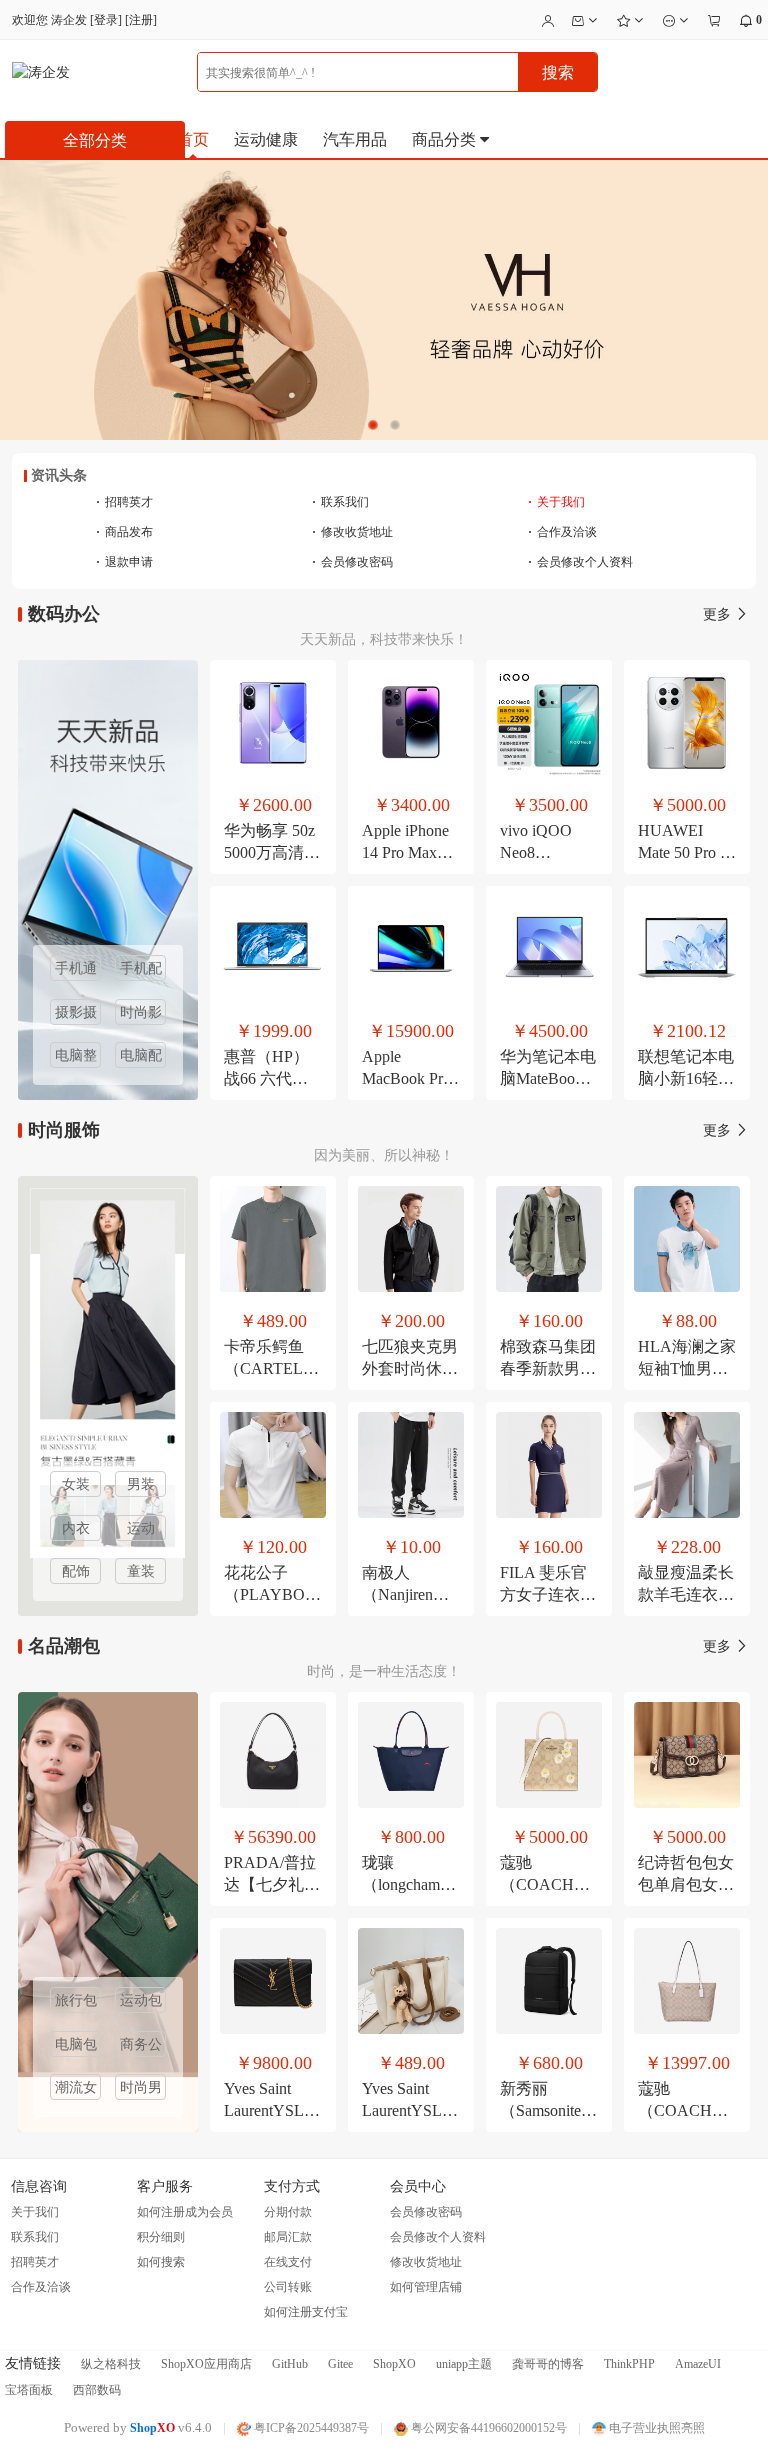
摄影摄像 (76, 1015)
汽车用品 (355, 139)
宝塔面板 (29, 2390)
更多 (719, 614)
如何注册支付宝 (306, 2312)
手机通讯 (76, 971)
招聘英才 (124, 502)
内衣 (76, 1528)
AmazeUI (698, 2364)
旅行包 (76, 2000)
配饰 (76, 1571)
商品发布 (124, 532)
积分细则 (161, 2237)
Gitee (340, 2364)
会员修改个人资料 (580, 562)
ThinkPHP (629, 2364)
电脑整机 (76, 1058)
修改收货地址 (352, 532)
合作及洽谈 (562, 532)
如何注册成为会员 (185, 2212)
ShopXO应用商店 (206, 2364)
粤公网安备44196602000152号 (487, 2428)
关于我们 (556, 502)
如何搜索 (161, 2262)
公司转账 (288, 2287)
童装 (141, 1571)
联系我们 (340, 502)
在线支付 (288, 2262)
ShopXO (394, 2364)
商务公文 (141, 2047)
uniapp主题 (464, 2364)
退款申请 (124, 562)
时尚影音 (141, 1015)
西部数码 (97, 2390)
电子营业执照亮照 (655, 2428)
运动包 (141, 2000)
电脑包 (76, 2044)
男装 (141, 1484)
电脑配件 (141, 1058)
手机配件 (141, 971)
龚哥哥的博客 (548, 2364)
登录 (106, 20)
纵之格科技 (111, 2364)
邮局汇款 (288, 2237)
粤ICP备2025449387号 (310, 2428)
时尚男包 (141, 2090)
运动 (141, 1528)
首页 (193, 139)
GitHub (290, 2364)
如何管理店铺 (426, 2287)
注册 (141, 20)
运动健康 (266, 139)
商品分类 (446, 139)
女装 (76, 1484)
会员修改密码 (352, 562)
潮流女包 (76, 2090)
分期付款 (288, 2212)
